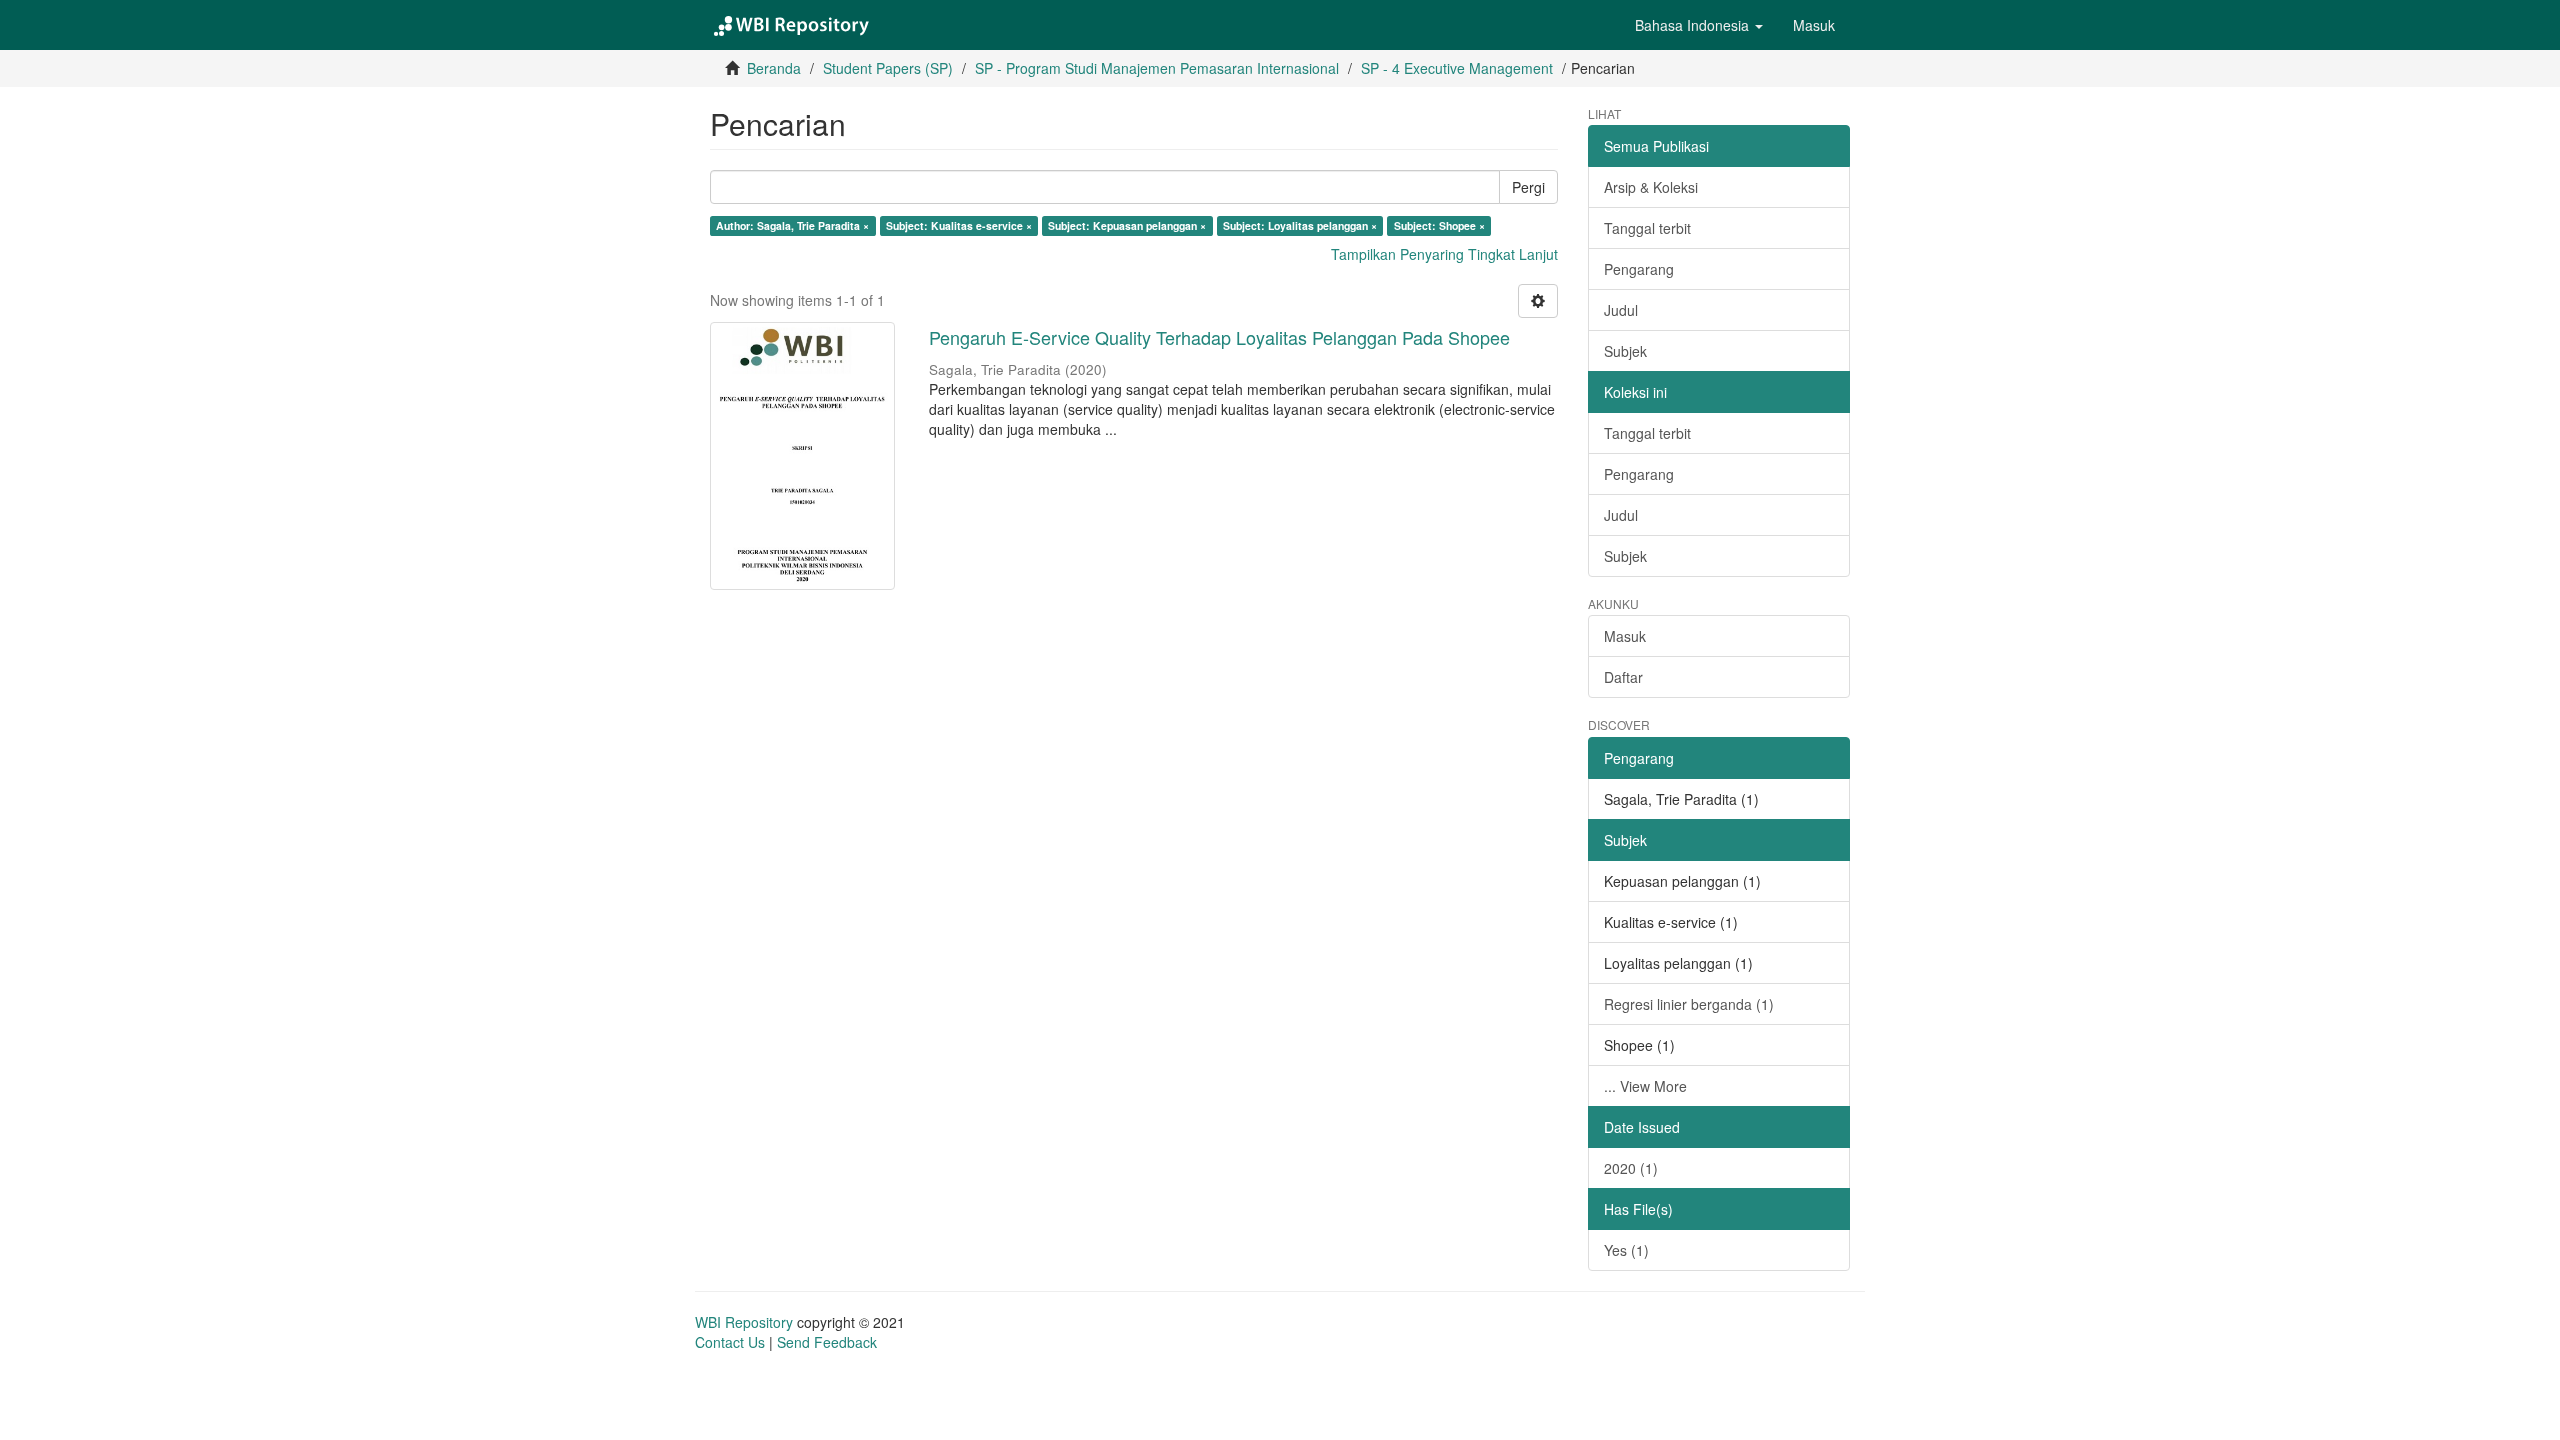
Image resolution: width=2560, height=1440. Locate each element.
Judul (1621, 310)
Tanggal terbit (1647, 228)
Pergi (1528, 187)
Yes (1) (1626, 1250)
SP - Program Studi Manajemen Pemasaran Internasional (1157, 68)
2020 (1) (1631, 1168)
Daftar (1623, 677)
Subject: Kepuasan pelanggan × (1127, 225)
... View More (1645, 1086)
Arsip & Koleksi (1651, 187)
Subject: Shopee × (1439, 225)
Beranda (774, 68)
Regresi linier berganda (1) (1689, 1004)
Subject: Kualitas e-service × (959, 225)
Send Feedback (827, 1342)
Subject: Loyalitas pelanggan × (1300, 225)
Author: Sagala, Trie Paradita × (792, 225)
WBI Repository (744, 1322)
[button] (1699, 25)
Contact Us (730, 1342)
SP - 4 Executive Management (1457, 68)
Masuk (1625, 636)
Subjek (1625, 351)
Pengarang (1639, 269)
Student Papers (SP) (888, 68)
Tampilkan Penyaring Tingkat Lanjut (1444, 254)
